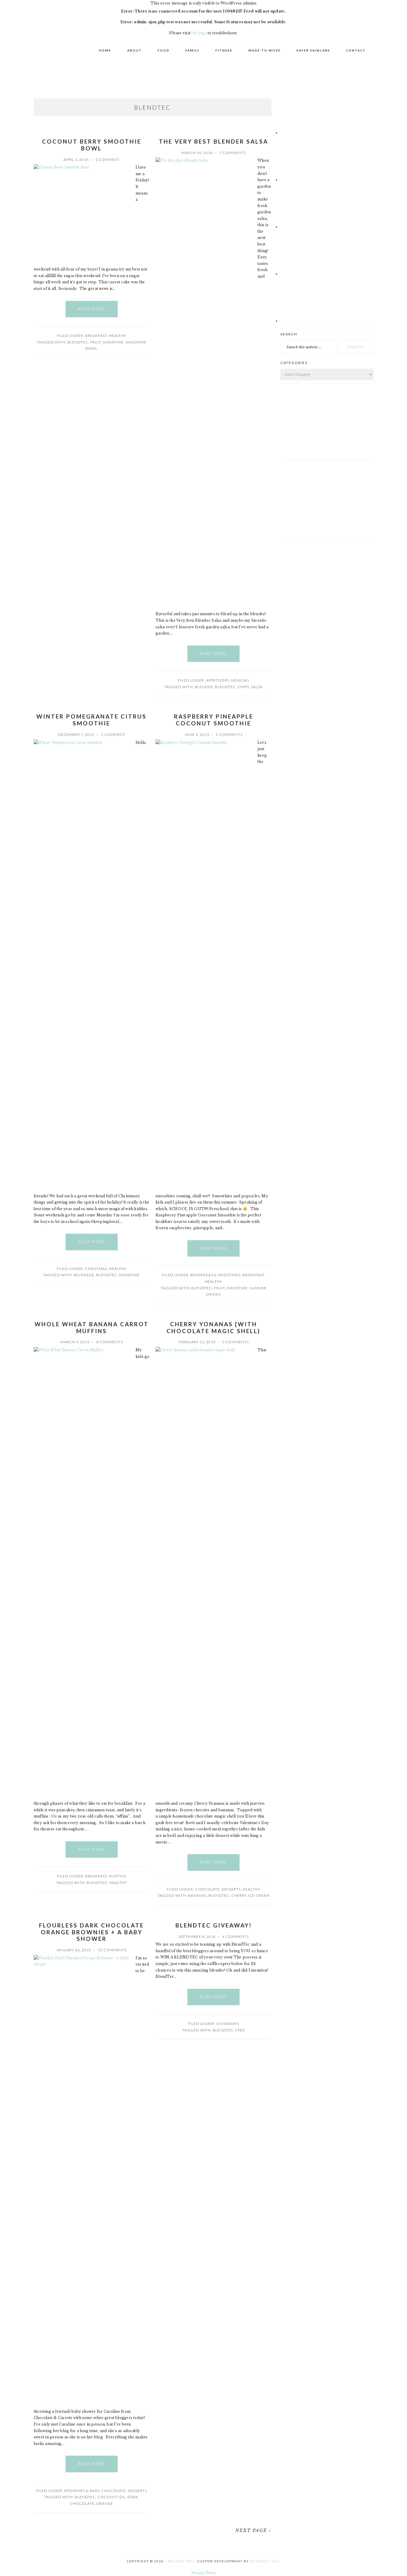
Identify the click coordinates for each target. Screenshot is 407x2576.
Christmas (96, 1269)
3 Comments (236, 1342)
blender (204, 687)
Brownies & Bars (82, 2491)
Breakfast (96, 336)
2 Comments (229, 734)
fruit (95, 342)
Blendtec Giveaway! (214, 1925)
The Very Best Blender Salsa (213, 141)
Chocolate (208, 1889)
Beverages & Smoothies (216, 1275)
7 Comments (233, 153)
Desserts (231, 1889)
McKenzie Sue (265, 2561)
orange (105, 2503)
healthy (118, 1883)
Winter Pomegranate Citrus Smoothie (91, 720)
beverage (84, 1275)
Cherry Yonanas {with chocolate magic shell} (213, 1327)
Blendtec (78, 342)
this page (199, 33)
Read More (92, 309)
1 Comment (108, 160)
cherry (239, 1895)
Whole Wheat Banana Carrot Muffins (92, 1327)
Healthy (118, 336)
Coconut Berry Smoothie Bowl (92, 145)
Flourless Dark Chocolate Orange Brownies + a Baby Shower (91, 1932)
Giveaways (228, 2024)
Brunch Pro (181, 2561)
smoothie (113, 342)
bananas (197, 1895)
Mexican (240, 680)
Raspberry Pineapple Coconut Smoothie (214, 720)
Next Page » (253, 2530)
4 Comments (236, 1937)
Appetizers (218, 680)
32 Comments (112, 1950)
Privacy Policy (203, 2573)
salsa (257, 687)
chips (243, 687)
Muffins (118, 1876)
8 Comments (109, 1342)
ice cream (259, 1895)
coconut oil (112, 2497)
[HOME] (45, 50)
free (240, 2030)
